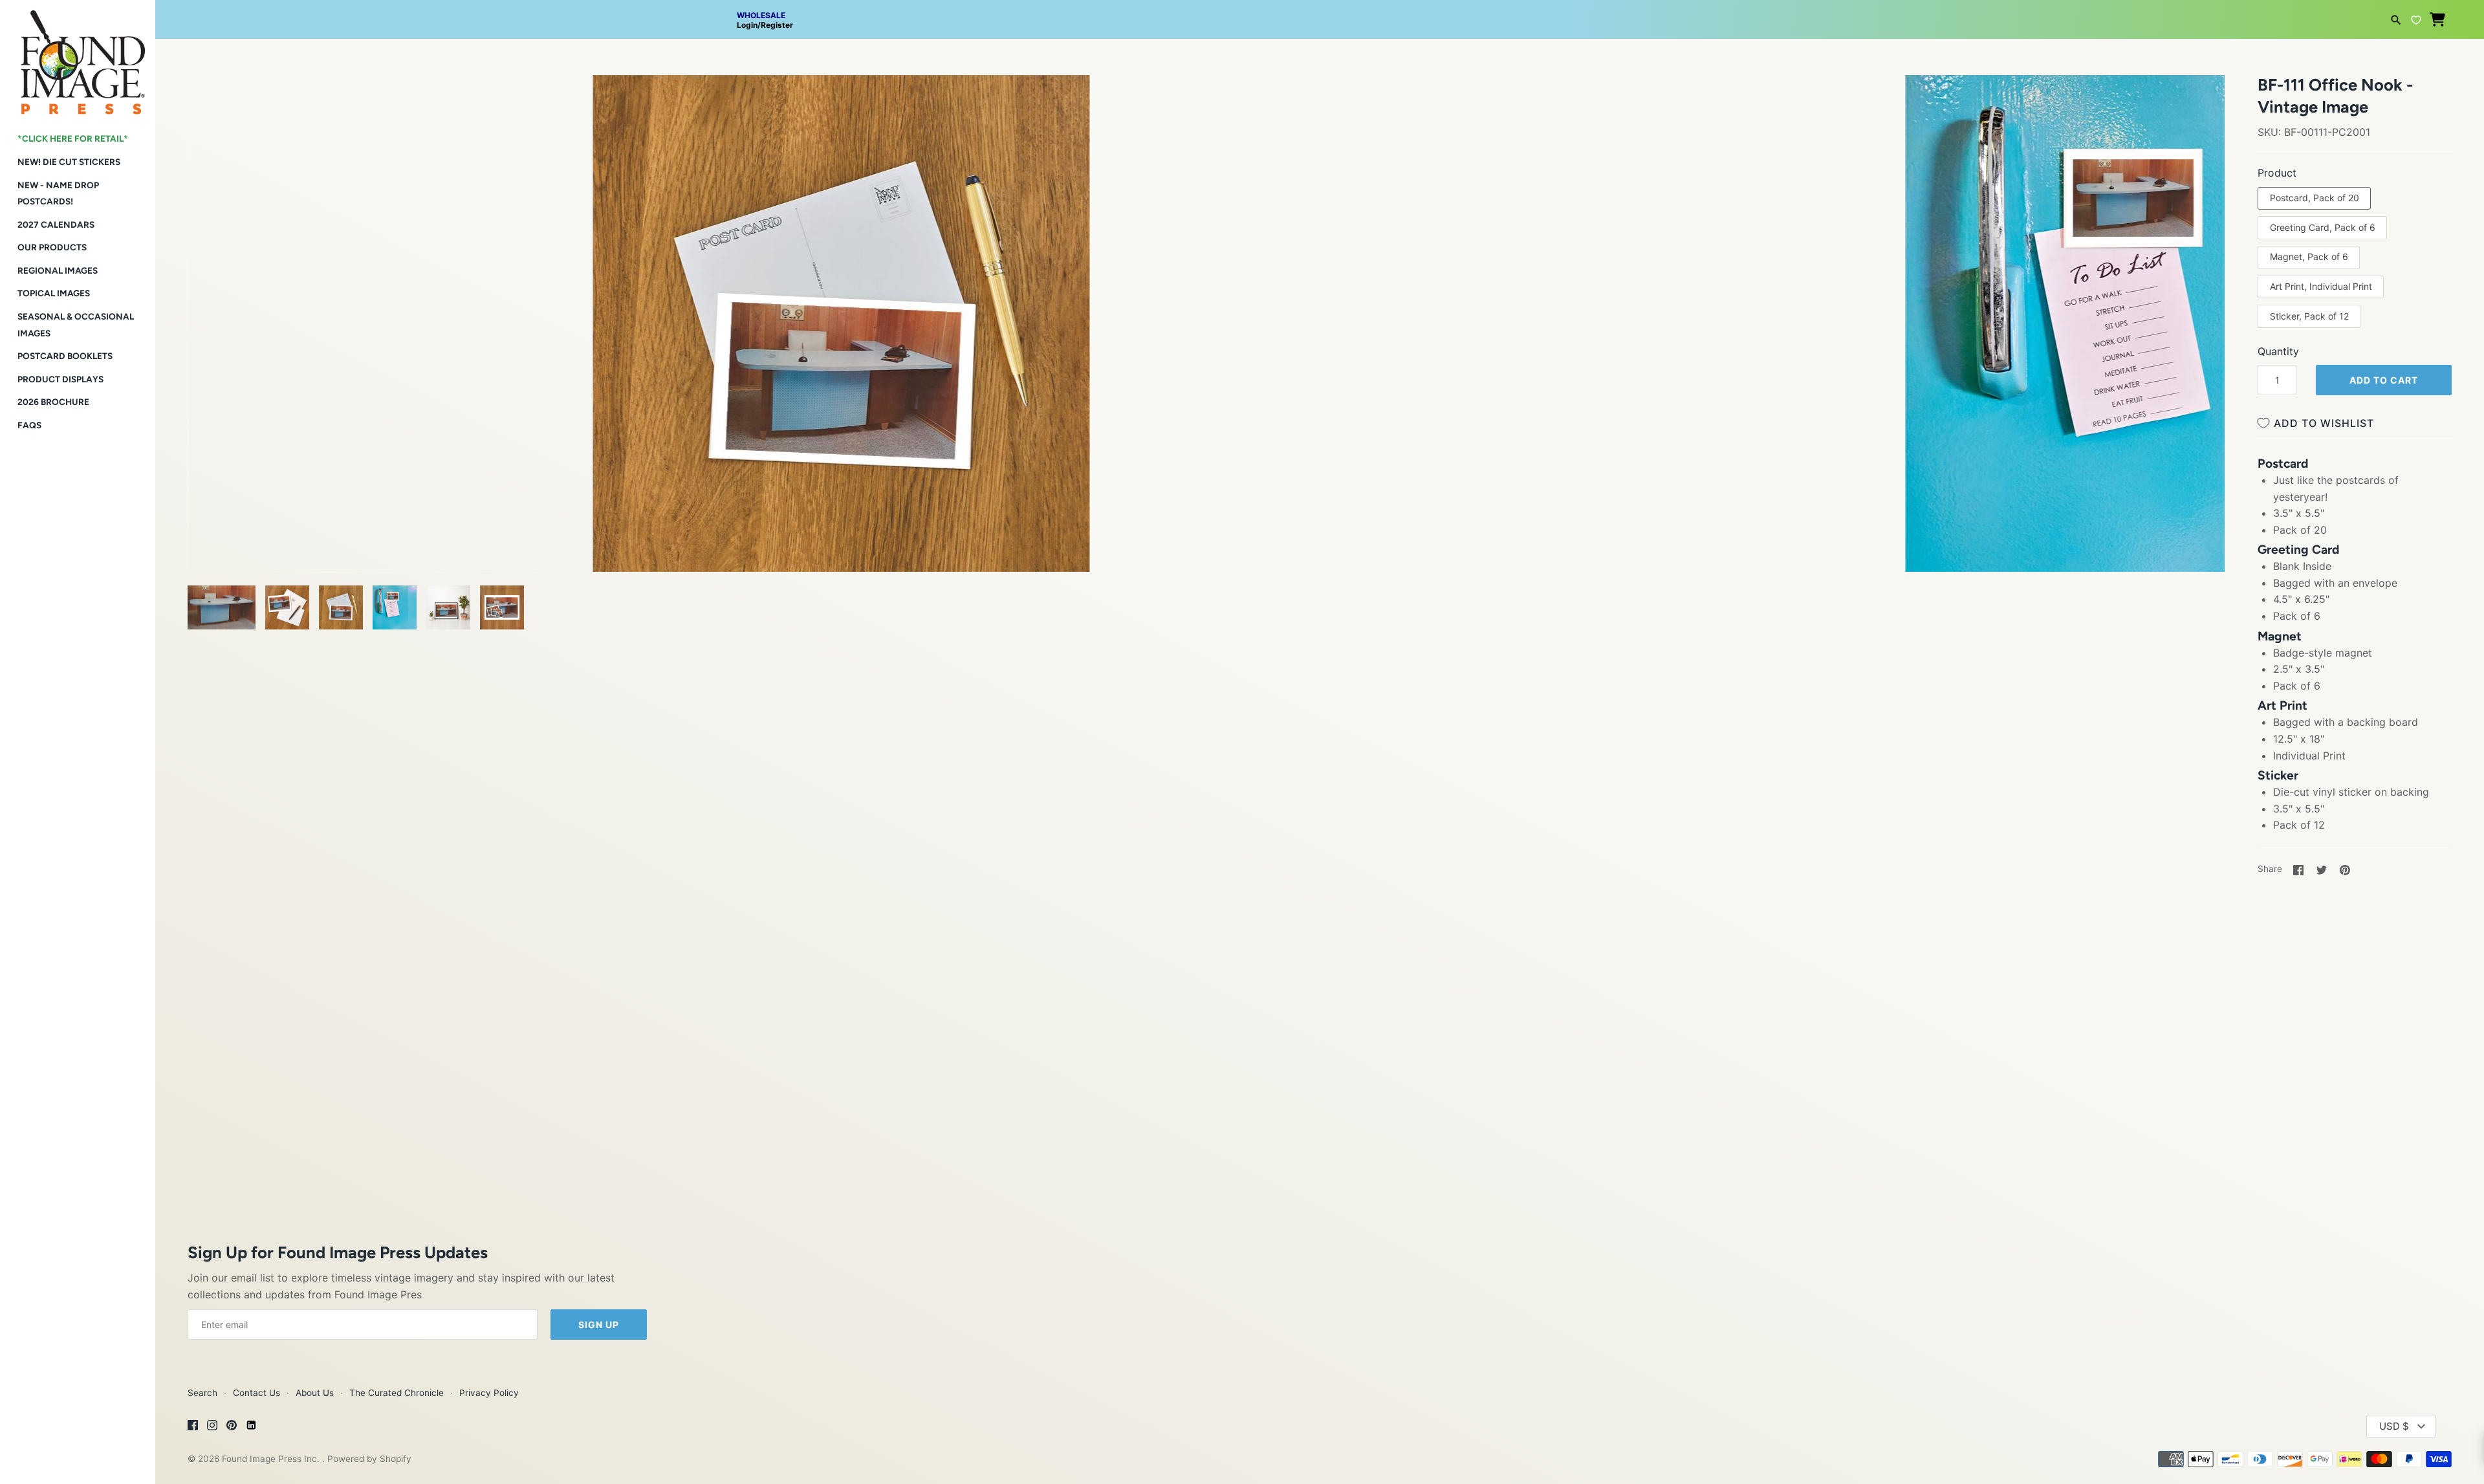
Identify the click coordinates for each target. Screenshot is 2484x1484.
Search (202, 1393)
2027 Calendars (56, 224)
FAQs (29, 425)
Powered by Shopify (369, 1459)
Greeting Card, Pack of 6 (2323, 227)
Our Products (52, 247)
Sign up (599, 1325)
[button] (215, 101)
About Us (315, 1393)
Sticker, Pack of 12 (2309, 316)
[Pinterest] (232, 1427)
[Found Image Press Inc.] (78, 57)
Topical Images (54, 293)
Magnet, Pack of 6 (2309, 256)
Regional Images (58, 270)
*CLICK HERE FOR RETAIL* (73, 138)
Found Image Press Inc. (272, 1459)
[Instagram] (212, 1427)
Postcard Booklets (65, 356)
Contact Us (256, 1393)
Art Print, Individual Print (2321, 286)
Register (777, 25)
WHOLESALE (761, 15)
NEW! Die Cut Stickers (69, 162)
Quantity (2278, 351)
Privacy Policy (489, 1393)
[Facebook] (193, 1427)
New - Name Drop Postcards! (58, 193)
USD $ (2394, 1426)
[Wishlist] (2416, 18)
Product (2277, 173)
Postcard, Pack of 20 (2315, 198)
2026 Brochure (53, 402)
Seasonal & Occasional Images (76, 325)
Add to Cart (2384, 380)
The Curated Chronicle (397, 1393)
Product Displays (60, 379)
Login (747, 25)
